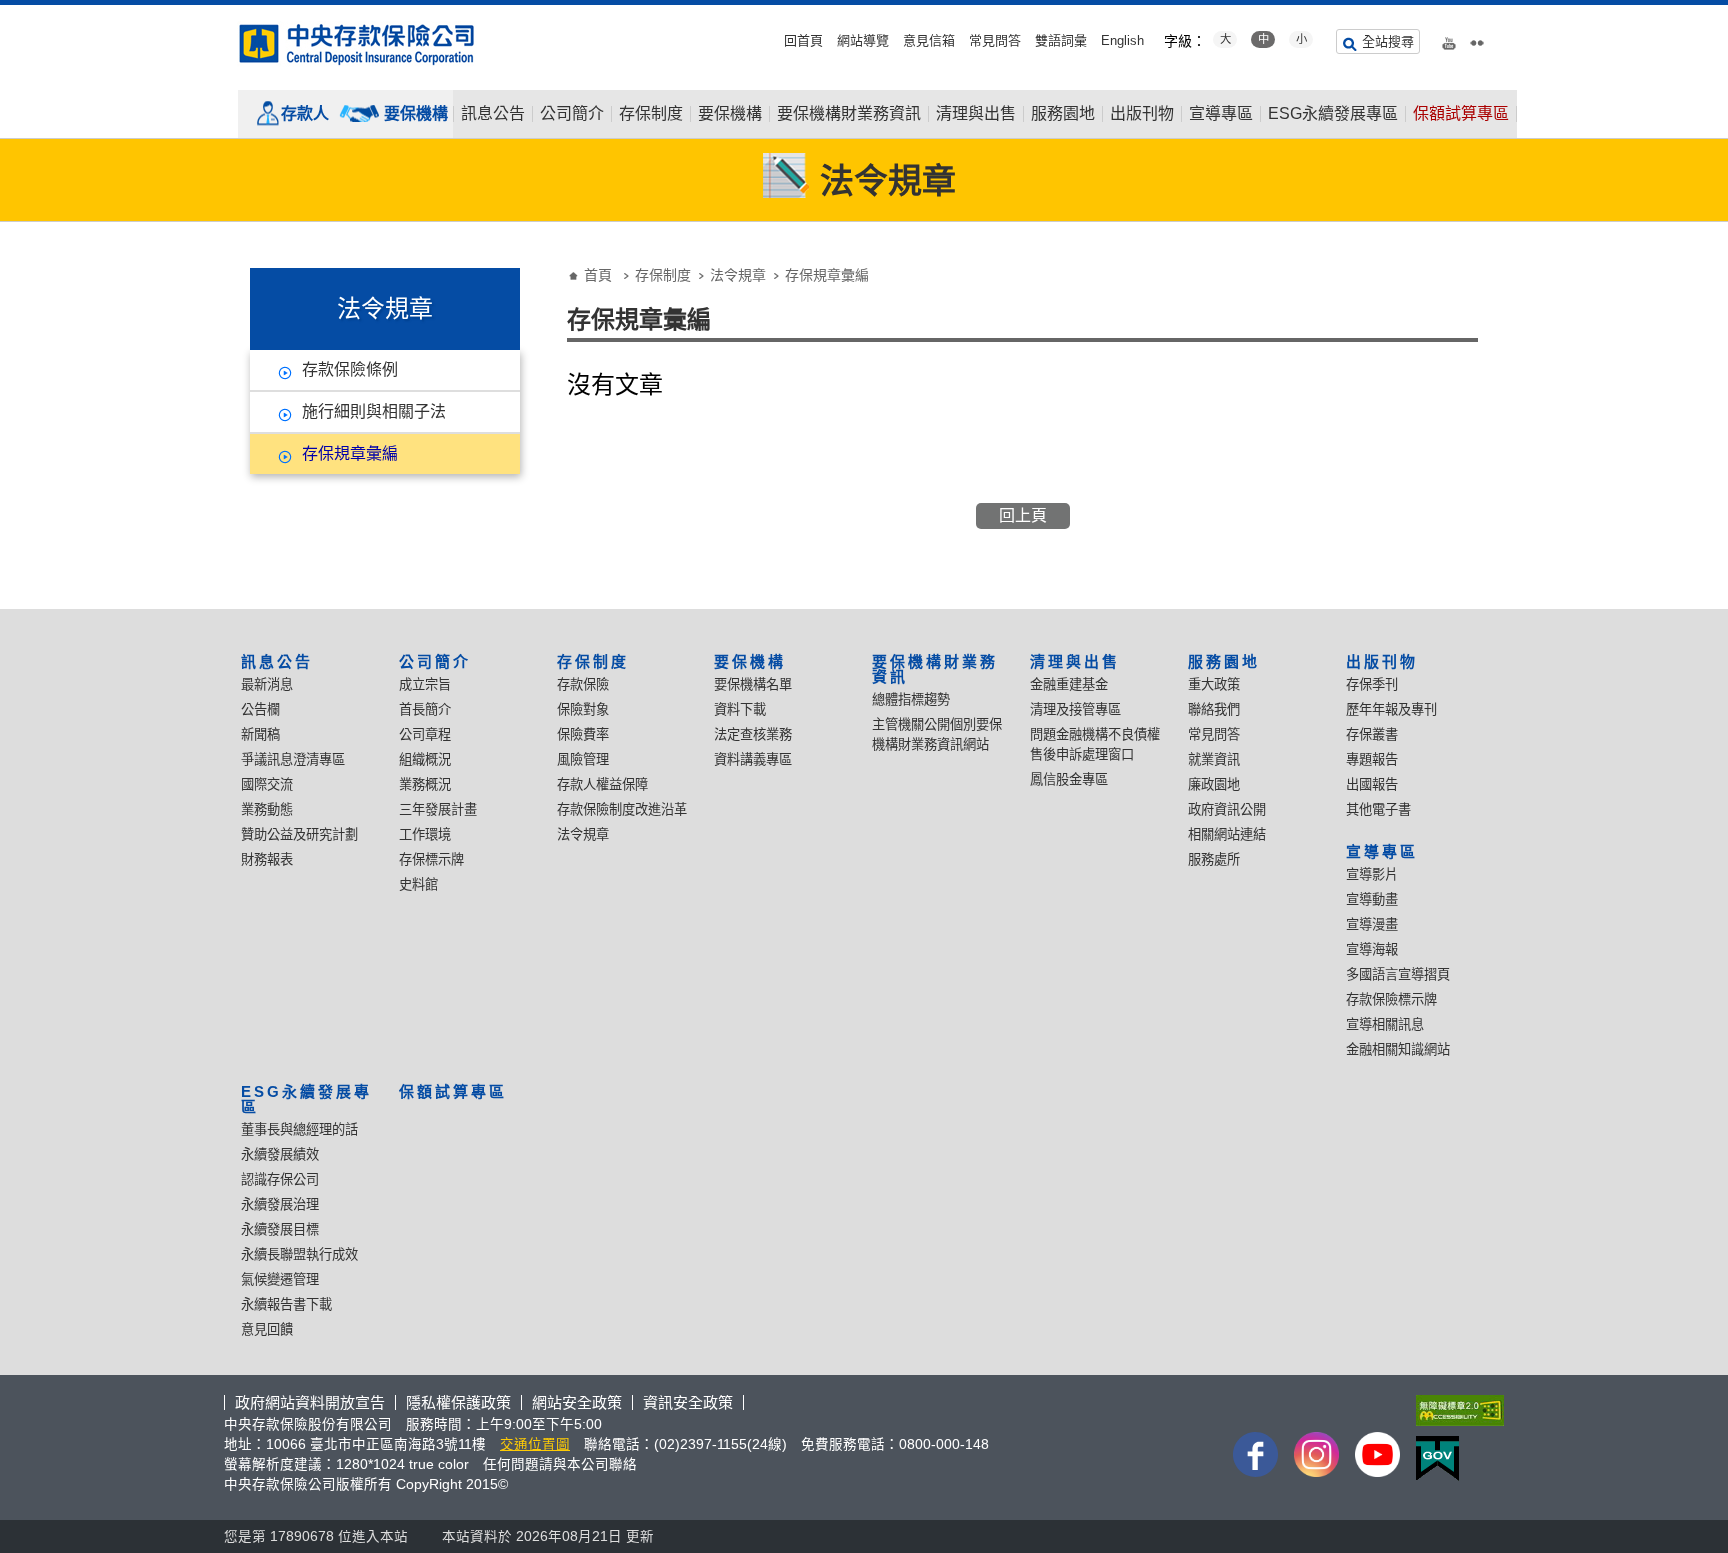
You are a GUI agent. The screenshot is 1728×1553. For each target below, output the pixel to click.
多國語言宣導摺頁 (1398, 974)
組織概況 (425, 759)
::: (6, 12)
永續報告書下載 (286, 1304)
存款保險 (583, 684)
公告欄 (260, 709)
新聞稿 (260, 734)
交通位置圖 (535, 1444)
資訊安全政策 (688, 1402)
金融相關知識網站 (1398, 1049)
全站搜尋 (1388, 41)
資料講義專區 (753, 759)
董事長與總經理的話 (299, 1129)
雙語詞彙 (1061, 40)
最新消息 (267, 684)
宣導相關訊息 (1385, 1024)
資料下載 (740, 709)
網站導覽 (863, 40)
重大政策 (1214, 684)
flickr (1477, 39)
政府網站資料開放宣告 (310, 1402)
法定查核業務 (753, 734)
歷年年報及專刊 (1391, 709)
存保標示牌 (431, 859)
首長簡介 (425, 709)
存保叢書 (1372, 734)
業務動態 (267, 809)
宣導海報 (1372, 949)
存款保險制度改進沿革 (622, 809)
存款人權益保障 (602, 784)
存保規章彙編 (350, 453)
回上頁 (1023, 515)
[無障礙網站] (1456, 1410)
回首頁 (803, 40)
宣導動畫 (1372, 899)
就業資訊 (1214, 759)
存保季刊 (1372, 684)
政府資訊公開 (1227, 809)
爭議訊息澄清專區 (293, 759)
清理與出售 (976, 114)
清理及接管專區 (1075, 709)
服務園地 (1063, 114)
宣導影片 (1372, 874)
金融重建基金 (1069, 684)
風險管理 (583, 759)
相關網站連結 (1227, 834)
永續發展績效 (280, 1154)
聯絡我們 (1214, 709)
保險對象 (583, 709)
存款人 (305, 113)
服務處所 (1214, 859)
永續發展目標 (280, 1229)
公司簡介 (572, 114)
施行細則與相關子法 (374, 411)
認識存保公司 (280, 1179)
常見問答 (995, 40)
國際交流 (267, 784)
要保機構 (416, 113)
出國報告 (1372, 784)
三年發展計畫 (438, 809)
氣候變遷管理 (280, 1279)
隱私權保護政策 (458, 1402)
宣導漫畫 (1372, 924)
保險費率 (583, 734)
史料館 (418, 884)
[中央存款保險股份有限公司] (358, 44)
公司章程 (425, 734)
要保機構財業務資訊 (849, 114)
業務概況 (425, 784)
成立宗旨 (425, 684)
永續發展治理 (280, 1204)
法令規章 (738, 275)
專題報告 (1372, 759)
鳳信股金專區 (1069, 779)
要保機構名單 (753, 684)
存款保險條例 (350, 369)
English (1122, 40)
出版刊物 (1142, 114)
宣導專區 (1221, 114)
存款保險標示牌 (1391, 999)
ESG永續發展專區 (1333, 114)
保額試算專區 (1461, 114)
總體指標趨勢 (911, 699)
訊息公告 (493, 114)
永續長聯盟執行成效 (299, 1254)
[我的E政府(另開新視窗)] (1456, 1458)
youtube (1449, 39)
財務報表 (267, 859)
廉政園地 (1214, 784)
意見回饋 (267, 1329)
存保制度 (651, 114)
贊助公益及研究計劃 (299, 834)
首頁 (598, 275)
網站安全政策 (577, 1402)
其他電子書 (1378, 809)
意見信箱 (929, 40)
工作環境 (425, 834)
